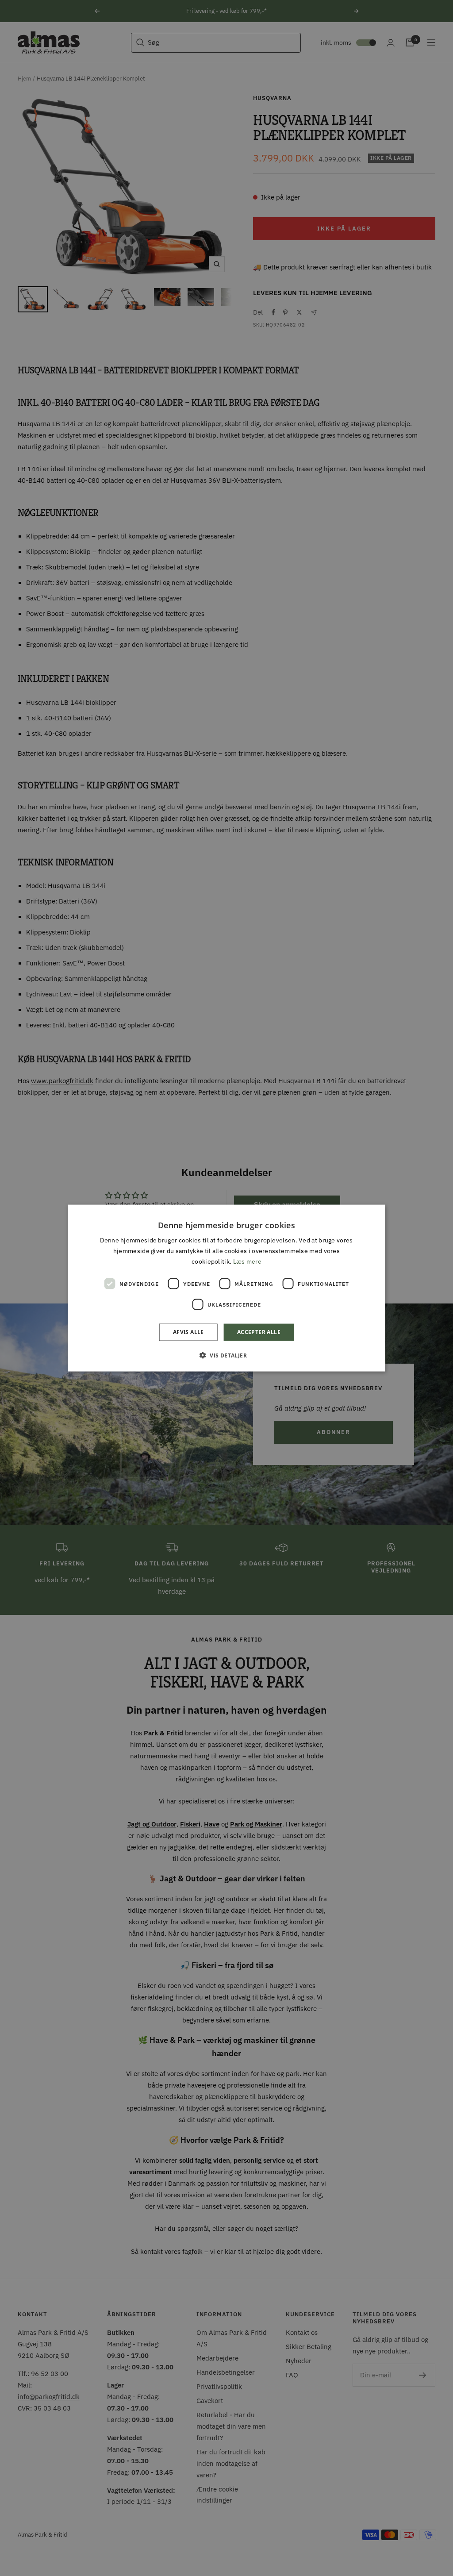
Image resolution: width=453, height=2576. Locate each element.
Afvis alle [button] (188, 1332)
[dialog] (227, 1288)
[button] (226, 1355)
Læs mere (247, 1261)
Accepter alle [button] (259, 1332)
